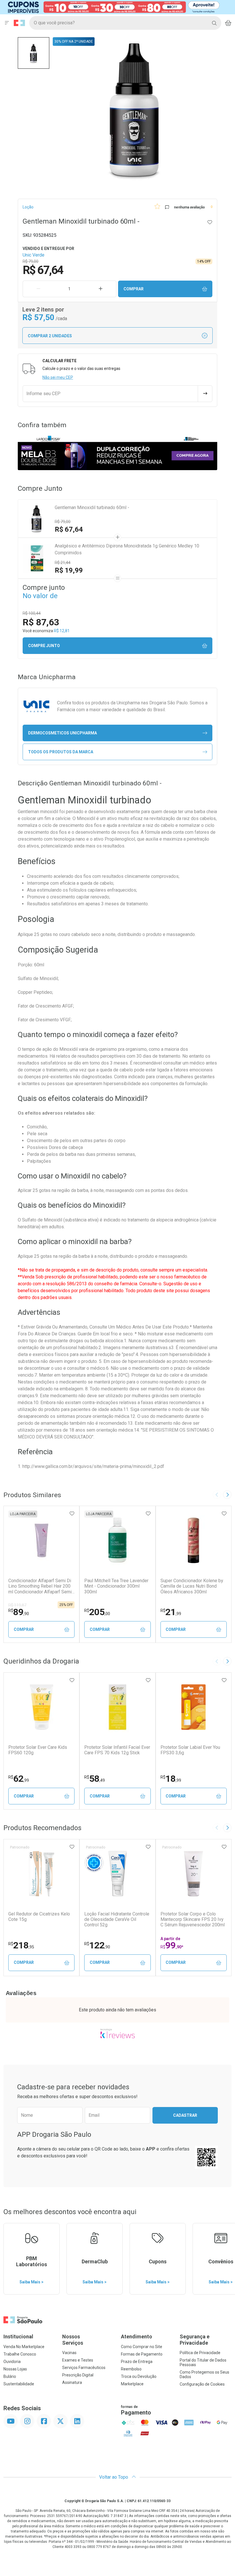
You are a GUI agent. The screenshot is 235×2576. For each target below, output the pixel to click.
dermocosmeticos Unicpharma (62, 733)
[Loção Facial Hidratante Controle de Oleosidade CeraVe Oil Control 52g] (117, 1874)
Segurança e (195, 2340)
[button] (34, 53)
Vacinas (69, 2353)
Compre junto (44, 646)
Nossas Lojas (15, 2369)
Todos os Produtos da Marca (61, 752)
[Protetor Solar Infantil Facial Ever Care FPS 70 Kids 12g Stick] (117, 1707)
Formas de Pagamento (142, 2354)
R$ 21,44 (63, 563)
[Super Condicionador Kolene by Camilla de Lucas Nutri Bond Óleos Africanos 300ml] (193, 1540)
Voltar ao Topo (114, 2477)
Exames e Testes (78, 2360)
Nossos (73, 2340)
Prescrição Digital (78, 2375)
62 (19, 1779)
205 (97, 1612)
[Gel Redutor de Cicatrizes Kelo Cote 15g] (42, 1874)
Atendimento (137, 2336)
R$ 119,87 (17, 1605)
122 (97, 1945)
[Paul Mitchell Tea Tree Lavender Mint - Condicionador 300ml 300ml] (117, 1540)
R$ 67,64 (69, 529)
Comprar (134, 289)
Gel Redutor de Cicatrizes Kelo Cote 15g (39, 1917)
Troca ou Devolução (139, 2376)
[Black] (113, 7)
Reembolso (131, 2369)
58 (95, 1779)
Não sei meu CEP (58, 377)
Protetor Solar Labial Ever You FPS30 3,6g (190, 1750)
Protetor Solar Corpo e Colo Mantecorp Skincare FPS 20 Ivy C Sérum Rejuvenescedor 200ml (193, 1919)
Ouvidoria (12, 2362)
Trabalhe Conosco (20, 2354)
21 (171, 1612)
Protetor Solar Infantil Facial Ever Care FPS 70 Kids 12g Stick (117, 1750)
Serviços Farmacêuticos (84, 2368)
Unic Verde (34, 255)
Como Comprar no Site (142, 2347)
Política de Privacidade (200, 2353)
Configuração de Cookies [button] (202, 2384)
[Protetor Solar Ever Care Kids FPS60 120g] (42, 1707)
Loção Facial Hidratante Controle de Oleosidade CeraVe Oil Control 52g (117, 1919)
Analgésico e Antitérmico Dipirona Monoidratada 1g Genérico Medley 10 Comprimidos (127, 549)
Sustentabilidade (19, 2384)
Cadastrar (185, 2115)
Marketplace (132, 2384)
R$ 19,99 (69, 570)
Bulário (10, 2376)
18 (171, 1779)
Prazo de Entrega (137, 2362)
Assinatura (72, 2382)
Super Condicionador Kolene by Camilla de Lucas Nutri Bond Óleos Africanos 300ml (192, 1586)
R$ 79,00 (63, 522)
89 (19, 1612)
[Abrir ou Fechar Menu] (7, 23)
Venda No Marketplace (24, 2347)
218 (21, 1945)
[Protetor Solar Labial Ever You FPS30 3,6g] (193, 1707)
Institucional (18, 2336)
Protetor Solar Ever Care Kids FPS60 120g (38, 1750)
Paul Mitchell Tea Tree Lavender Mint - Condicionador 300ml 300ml (116, 1586)
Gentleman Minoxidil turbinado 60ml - (92, 507)
